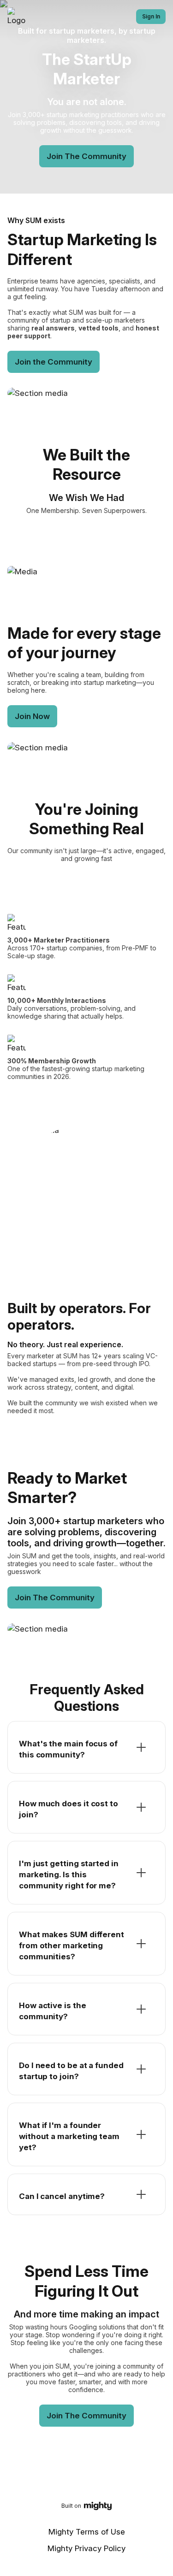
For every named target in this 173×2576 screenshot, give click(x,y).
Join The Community (86, 156)
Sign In (151, 16)
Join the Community (54, 362)
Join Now (32, 716)
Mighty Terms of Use (87, 2532)
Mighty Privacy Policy (86, 2548)
